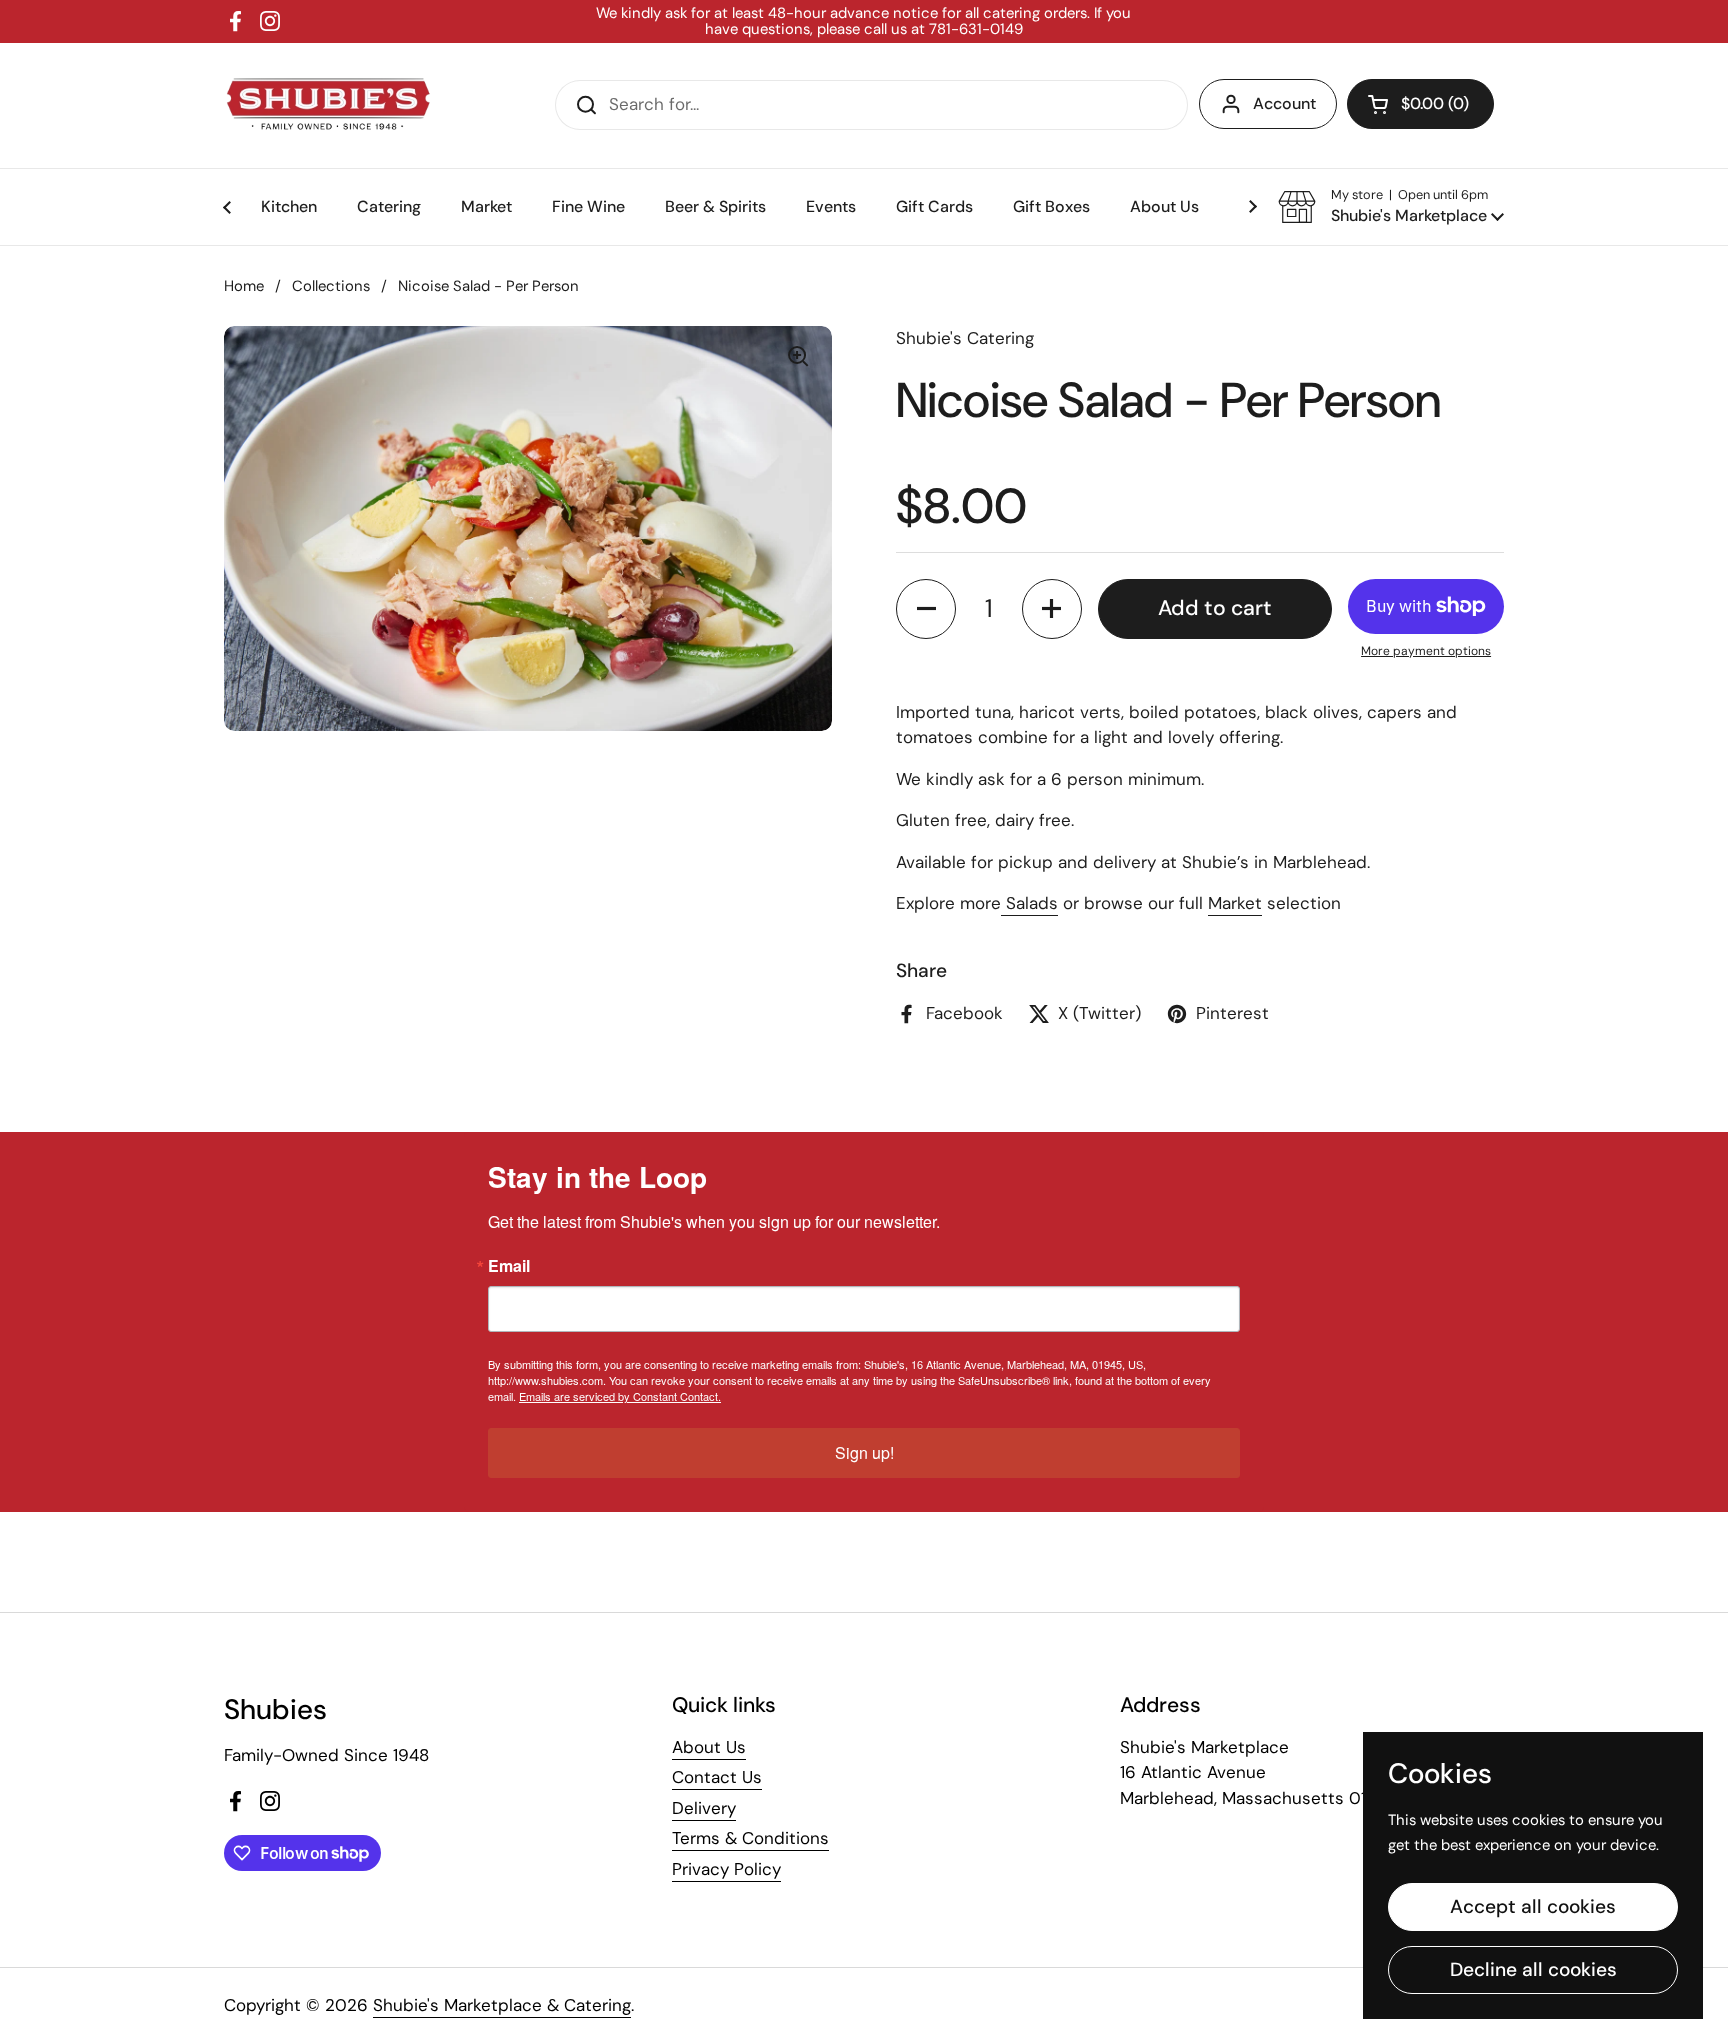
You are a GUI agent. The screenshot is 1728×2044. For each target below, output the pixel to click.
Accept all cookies (1533, 1906)
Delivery (704, 1808)
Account (1284, 103)
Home (244, 286)
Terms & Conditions (750, 1838)
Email (509, 1266)
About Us (709, 1747)
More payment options (1426, 651)
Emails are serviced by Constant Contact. (620, 1396)
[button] (1420, 104)
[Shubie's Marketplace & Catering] (329, 105)
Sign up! (864, 1452)
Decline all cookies (1533, 1969)
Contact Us (717, 1777)
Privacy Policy (726, 1869)
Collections (331, 286)
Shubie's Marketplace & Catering (502, 2005)
